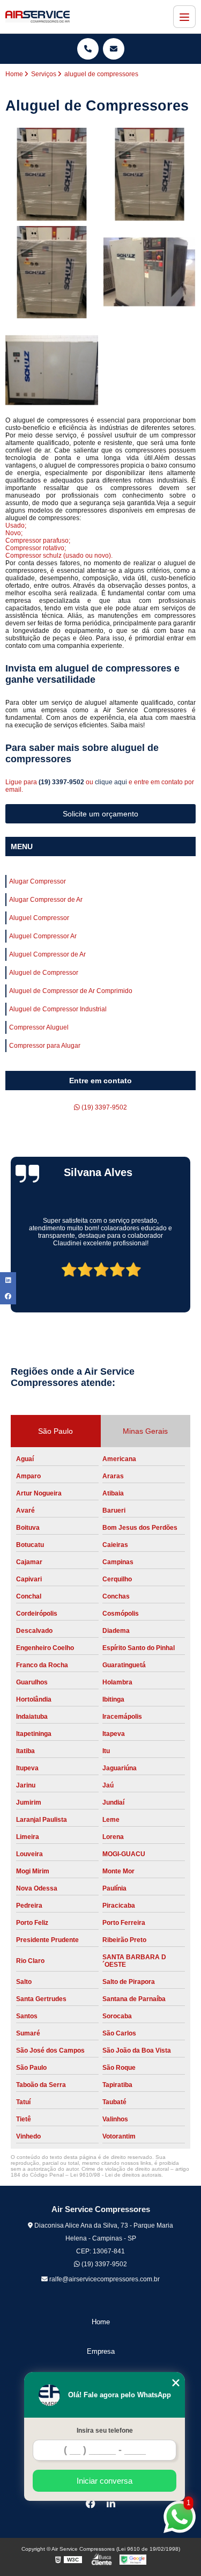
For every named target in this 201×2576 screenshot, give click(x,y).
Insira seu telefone (105, 2431)
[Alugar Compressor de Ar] (150, 174)
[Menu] (184, 17)
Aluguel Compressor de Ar (47, 954)
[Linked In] (111, 2504)
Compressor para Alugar (45, 1046)
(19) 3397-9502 (62, 782)
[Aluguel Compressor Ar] (150, 272)
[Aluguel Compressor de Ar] (52, 370)
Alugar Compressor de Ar (46, 900)
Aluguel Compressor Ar (43, 936)
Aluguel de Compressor (44, 973)
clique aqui (111, 782)
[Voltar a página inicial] (38, 17)
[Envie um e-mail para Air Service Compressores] (114, 49)
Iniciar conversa (105, 2481)
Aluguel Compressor (39, 918)
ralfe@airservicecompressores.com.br (104, 2279)
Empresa (101, 2351)
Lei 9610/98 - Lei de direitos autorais (116, 2175)
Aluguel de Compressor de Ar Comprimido (71, 991)
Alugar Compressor (38, 881)
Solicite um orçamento (100, 814)
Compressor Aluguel (39, 1027)
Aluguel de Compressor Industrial (58, 1009)
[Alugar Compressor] (52, 174)
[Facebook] (91, 2504)
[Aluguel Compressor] (52, 272)
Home (101, 2322)
